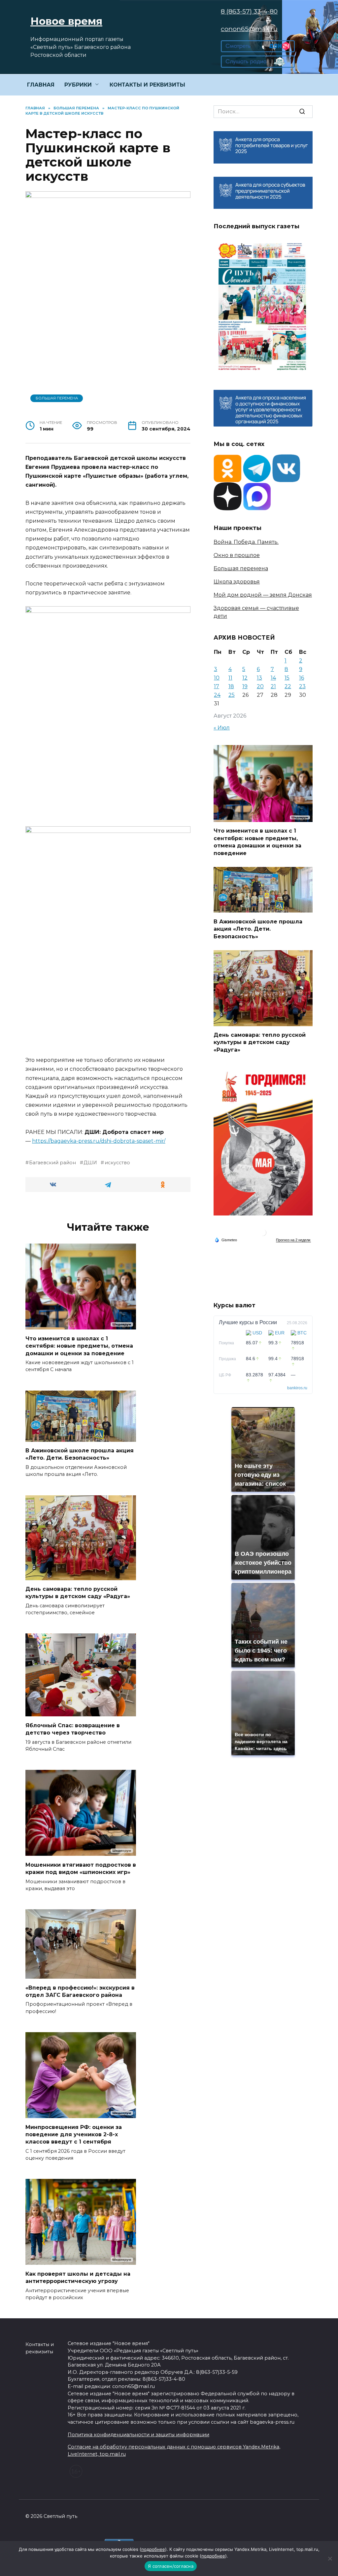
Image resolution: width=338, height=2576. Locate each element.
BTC (302, 1333)
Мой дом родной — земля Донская (263, 595)
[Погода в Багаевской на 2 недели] (293, 1240)
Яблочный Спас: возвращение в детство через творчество (73, 1729)
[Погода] (226, 1240)
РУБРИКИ (78, 85)
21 (273, 686)
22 (288, 686)
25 (232, 695)
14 (273, 678)
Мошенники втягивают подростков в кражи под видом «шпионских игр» (81, 1868)
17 (217, 686)
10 (217, 678)
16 (302, 678)
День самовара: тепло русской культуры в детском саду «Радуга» (78, 1593)
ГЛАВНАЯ (41, 85)
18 (231, 686)
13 (259, 678)
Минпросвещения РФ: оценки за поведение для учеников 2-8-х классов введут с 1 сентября (74, 2134)
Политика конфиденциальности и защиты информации (138, 2435)
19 (245, 686)
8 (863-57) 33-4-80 (249, 11)
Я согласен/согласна (171, 2566)
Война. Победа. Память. (246, 542)
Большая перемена (57, 398)
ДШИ (90, 1163)
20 (260, 686)
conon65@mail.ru (249, 29)
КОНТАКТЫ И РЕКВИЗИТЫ (147, 85)
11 (230, 678)
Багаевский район (52, 1163)
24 (217, 695)
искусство (117, 1163)
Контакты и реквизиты (40, 2348)
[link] (258, 48)
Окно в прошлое (237, 555)
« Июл (222, 728)
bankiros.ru (297, 1388)
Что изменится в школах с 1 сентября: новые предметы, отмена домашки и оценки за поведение (79, 1346)
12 (245, 678)
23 (302, 686)
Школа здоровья (237, 582)
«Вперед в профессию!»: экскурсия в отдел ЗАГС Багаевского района (80, 1991)
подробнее (153, 2549)
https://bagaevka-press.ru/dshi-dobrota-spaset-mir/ (99, 1141)
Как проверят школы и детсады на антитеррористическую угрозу (78, 2277)
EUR (280, 1333)
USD (257, 1333)
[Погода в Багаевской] (263, 1234)
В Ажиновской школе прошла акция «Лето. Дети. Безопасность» (80, 1454)
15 (287, 678)
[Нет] (330, 2558)
